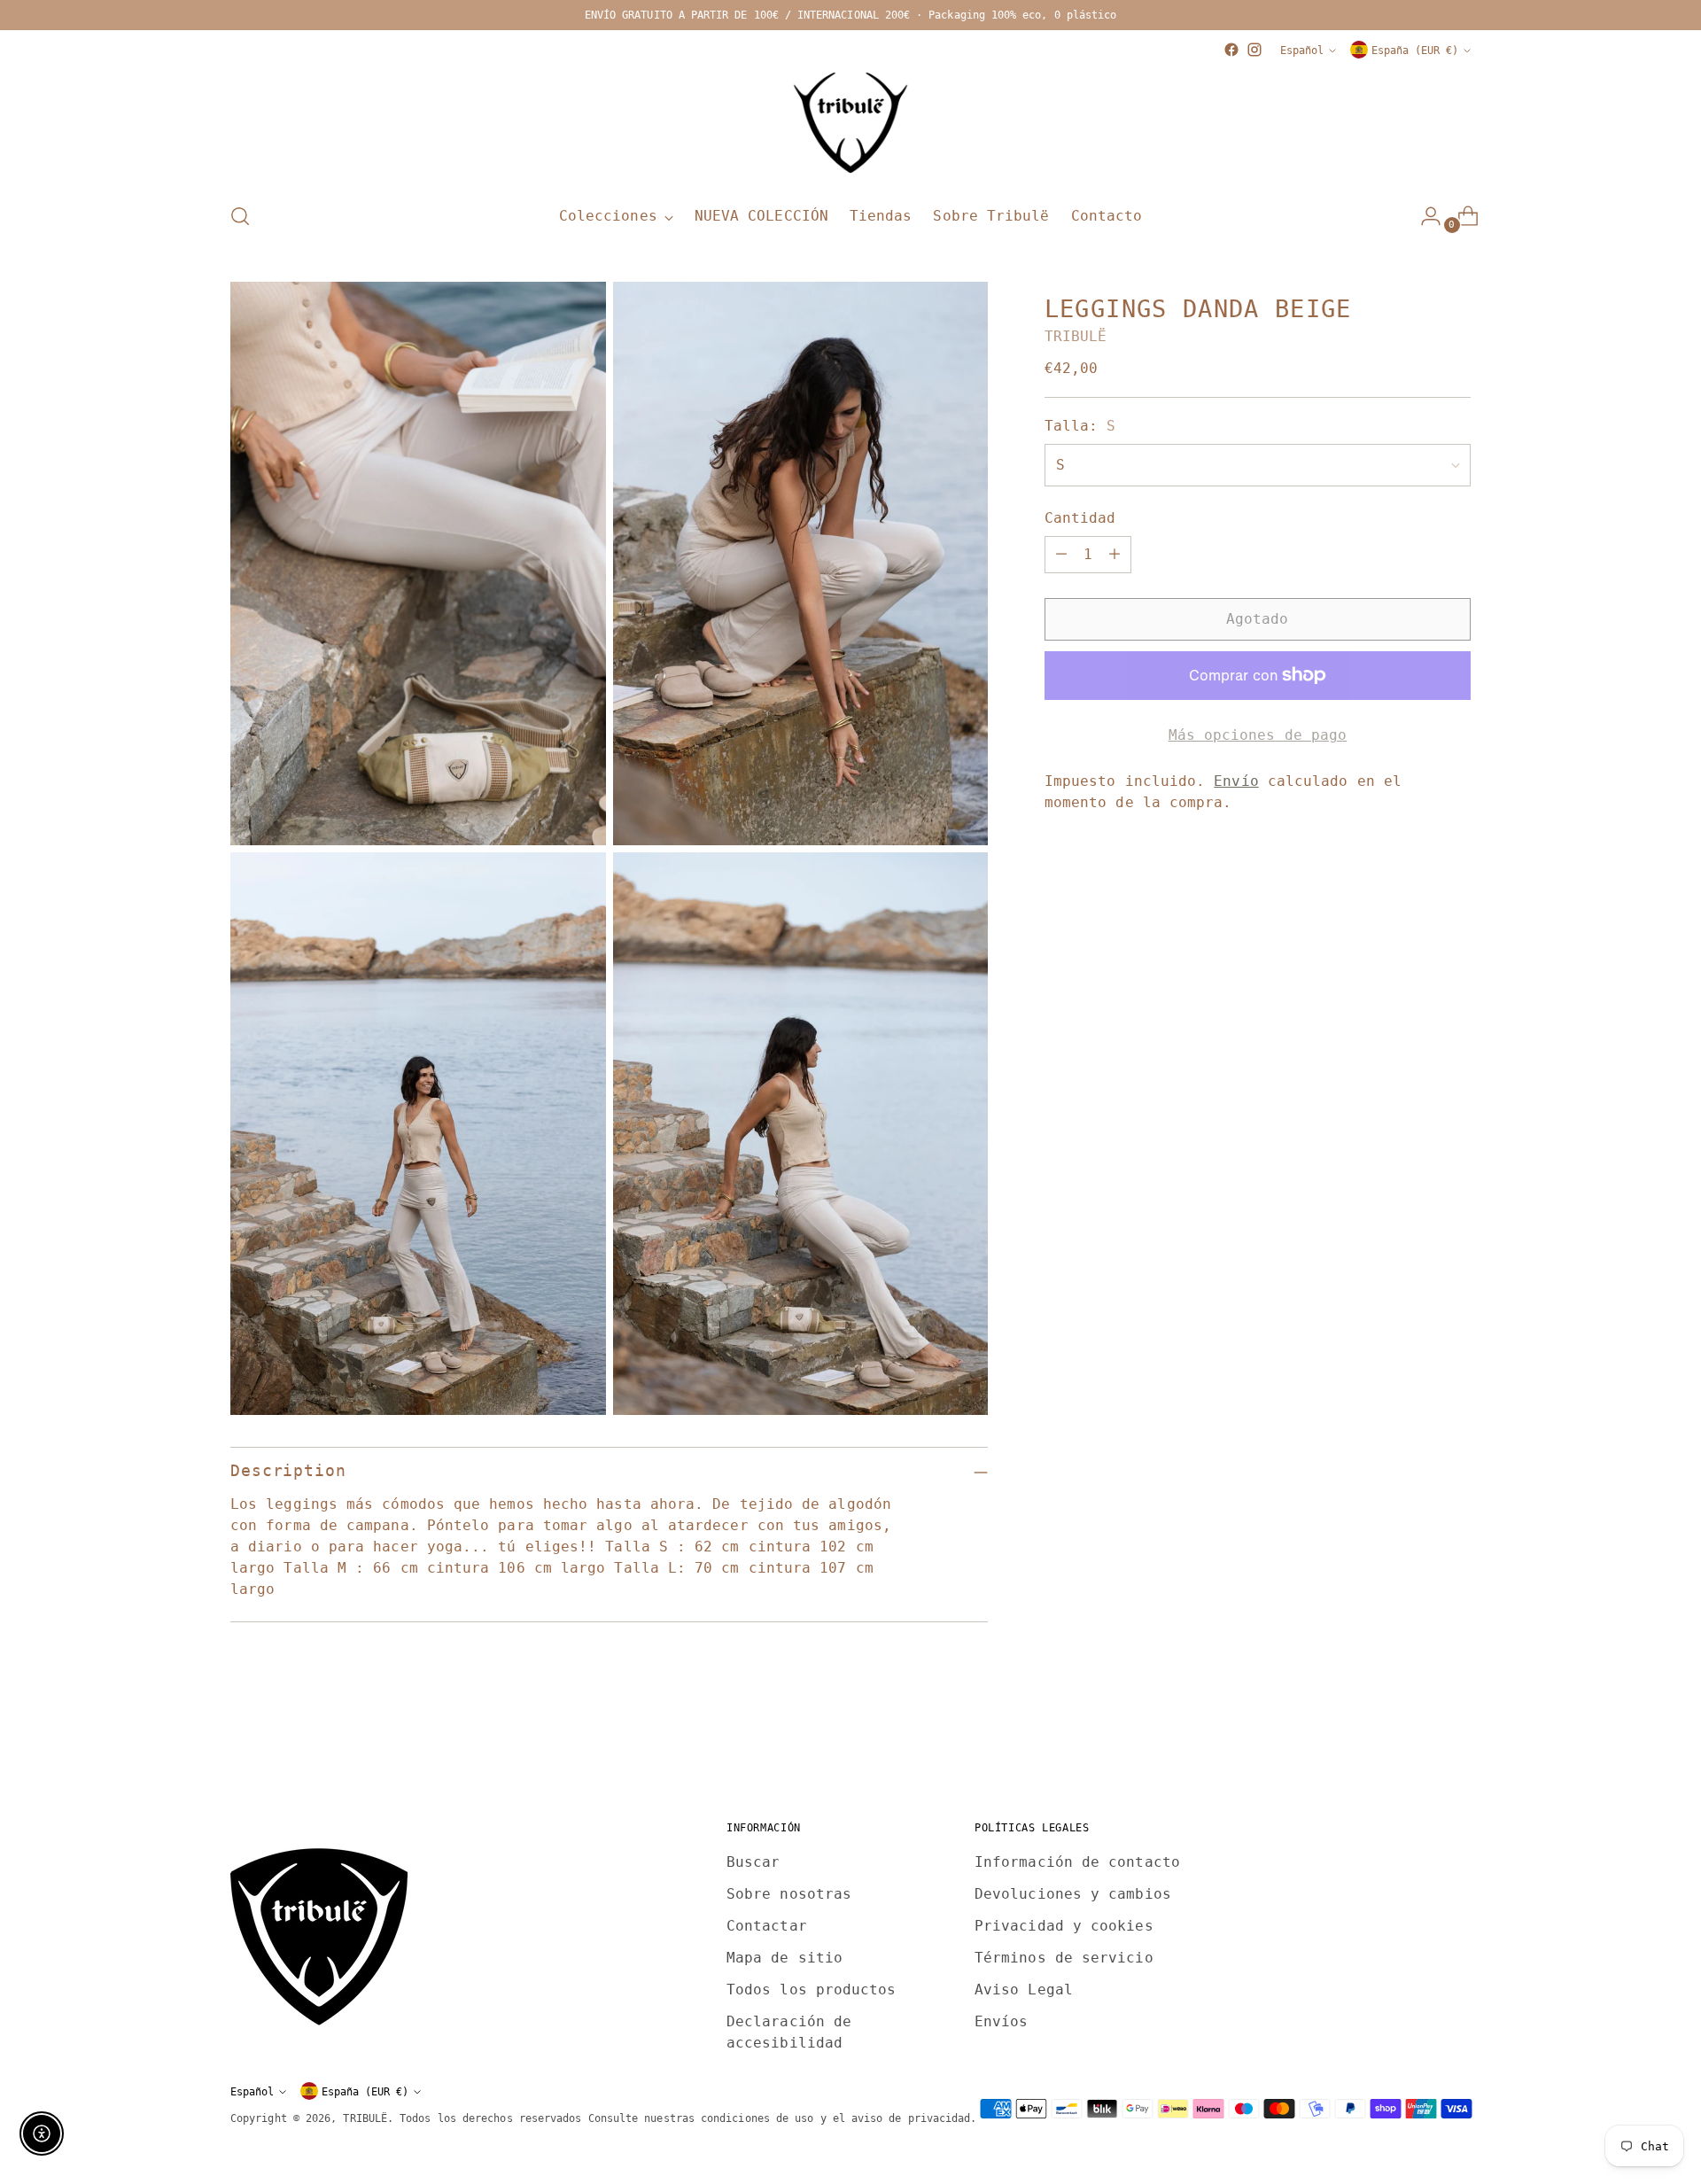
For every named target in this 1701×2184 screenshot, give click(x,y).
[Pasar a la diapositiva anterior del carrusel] (1415, 1741)
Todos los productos (812, 1990)
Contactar (767, 1926)
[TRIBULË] (850, 124)
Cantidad (1080, 518)
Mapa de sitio (784, 1958)
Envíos (1001, 2021)
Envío (1236, 781)
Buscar (753, 1862)
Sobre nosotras (789, 1894)
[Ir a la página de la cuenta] (1424, 216)
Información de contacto (1077, 1862)
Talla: (1080, 426)
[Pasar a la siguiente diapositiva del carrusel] (1456, 1740)
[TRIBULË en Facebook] (1231, 50)
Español (1302, 50)
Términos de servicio (1064, 1958)
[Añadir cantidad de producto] (1115, 555)
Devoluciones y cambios (1073, 1894)
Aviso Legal (1024, 1990)
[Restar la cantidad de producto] (1061, 555)
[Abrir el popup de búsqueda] (240, 216)
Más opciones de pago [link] (1258, 735)
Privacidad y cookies (1064, 1926)
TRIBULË (1076, 336)
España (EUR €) (1415, 50)
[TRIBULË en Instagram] (1254, 50)
